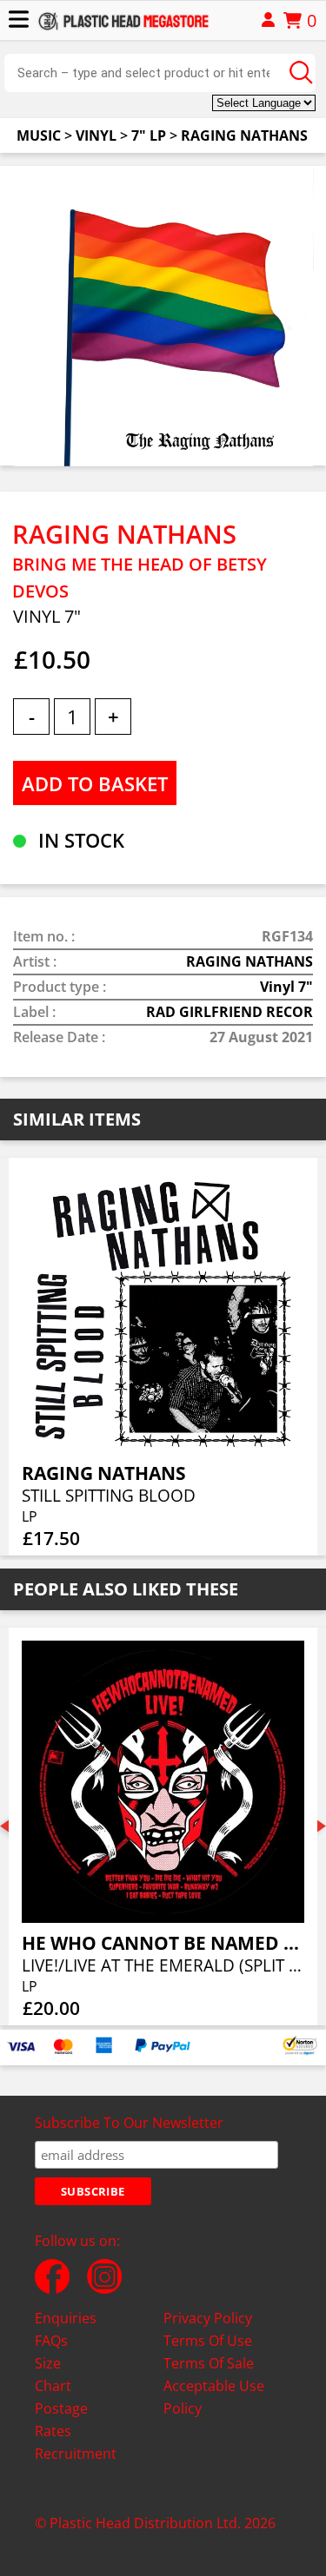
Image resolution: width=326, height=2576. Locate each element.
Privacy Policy (208, 2318)
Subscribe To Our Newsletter (129, 2123)
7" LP (149, 135)
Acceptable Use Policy (214, 2397)
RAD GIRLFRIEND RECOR (230, 1012)
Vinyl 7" (286, 987)
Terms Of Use (208, 2341)
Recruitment (76, 2454)
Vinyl (96, 135)
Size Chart (53, 2375)
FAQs (51, 2341)
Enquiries (66, 2318)
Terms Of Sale (209, 2363)
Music (39, 135)
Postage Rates (61, 2420)
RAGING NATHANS (244, 135)
